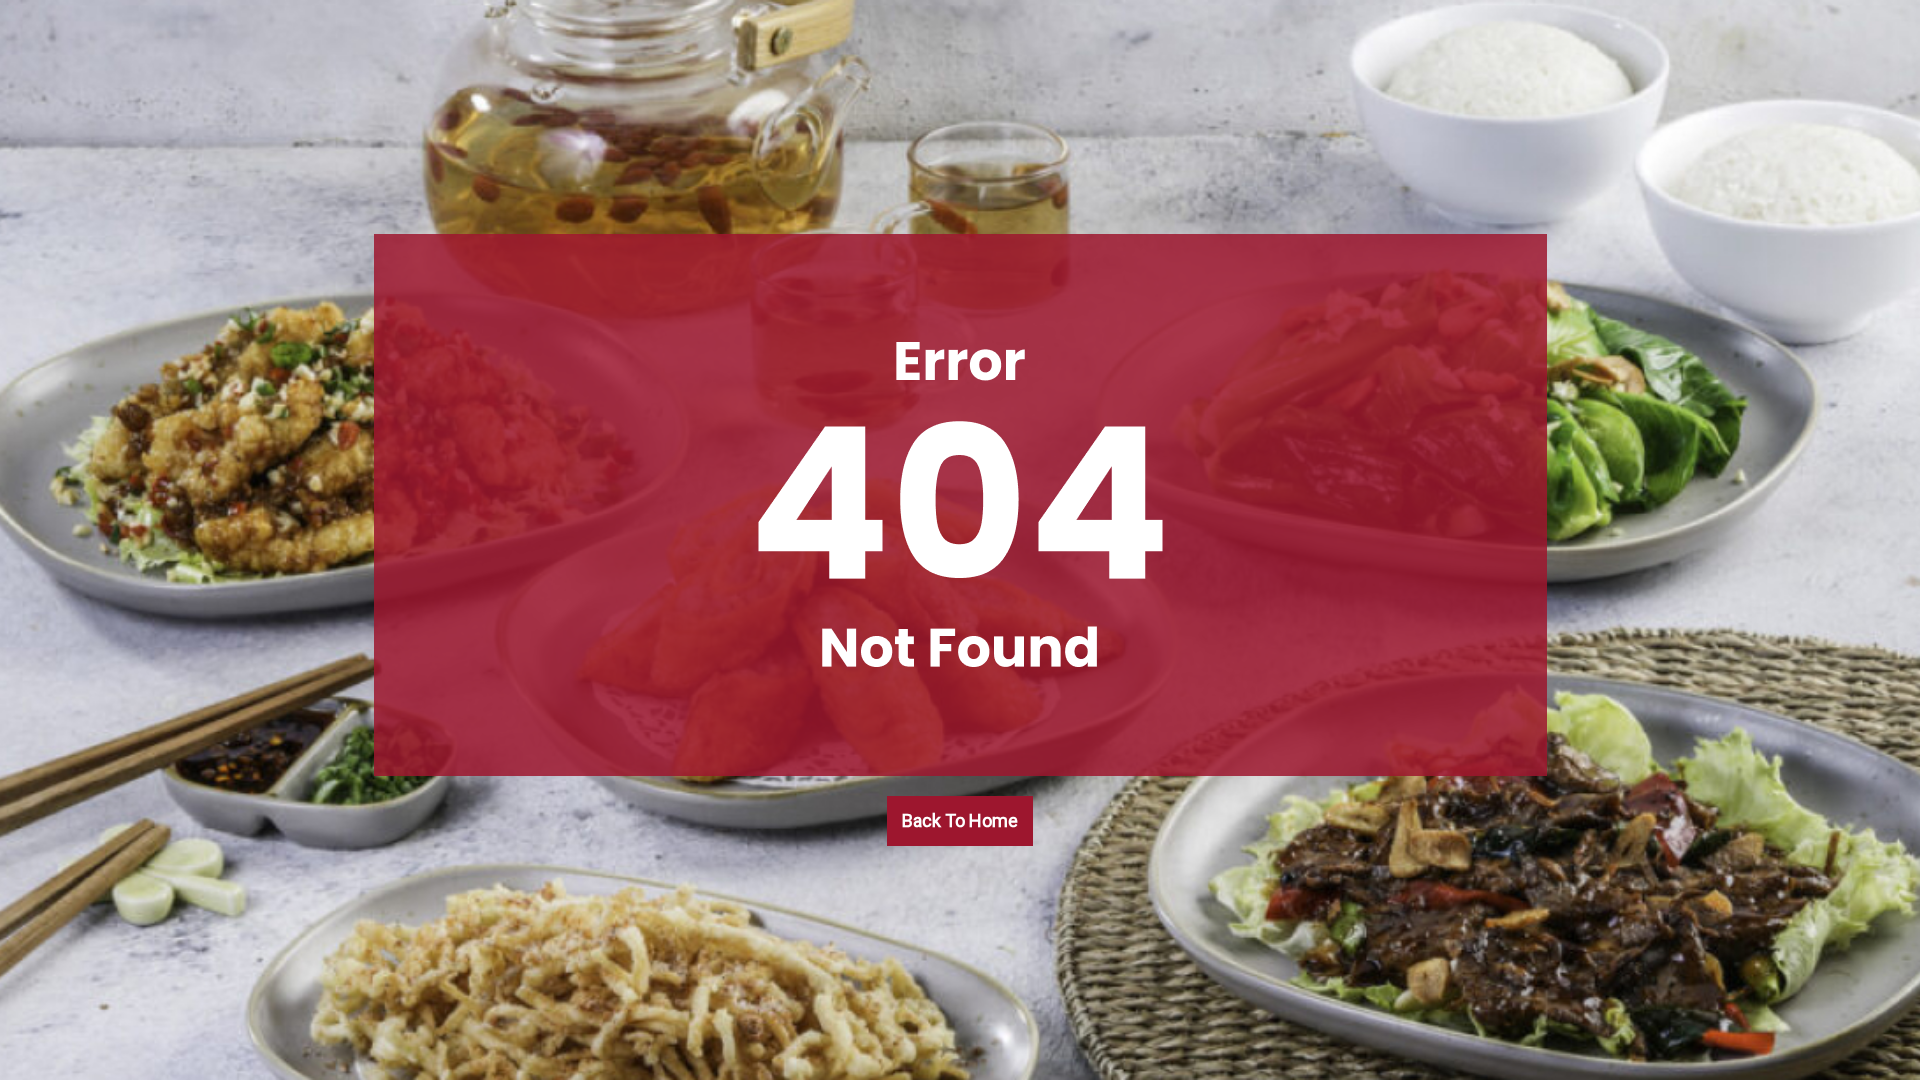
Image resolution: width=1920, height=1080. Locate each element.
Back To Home (960, 820)
